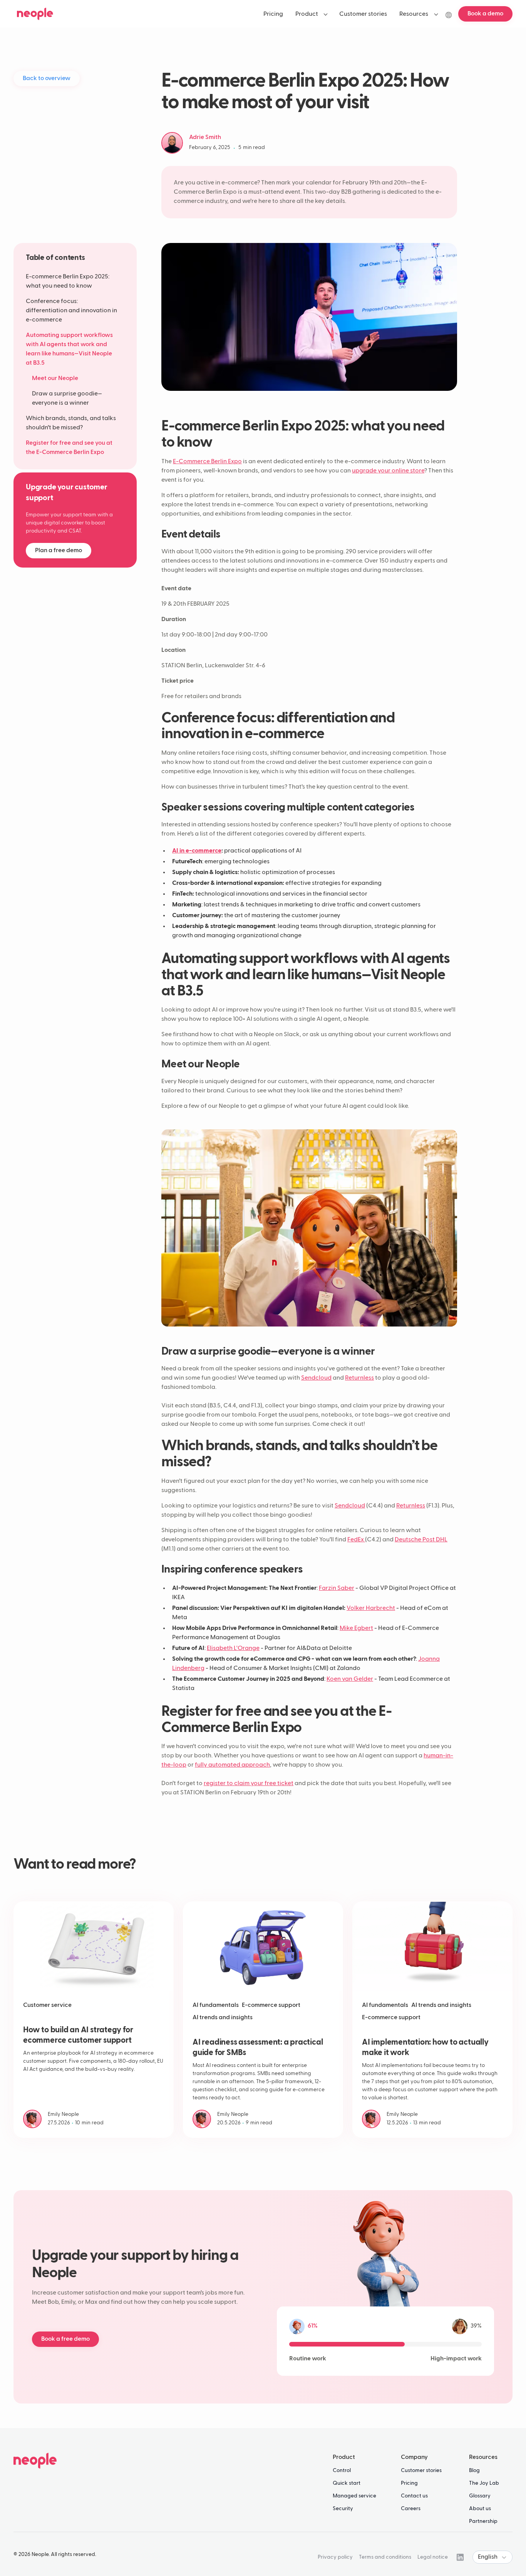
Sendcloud (316, 1378)
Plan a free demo (59, 551)
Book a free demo (65, 2339)
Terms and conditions (385, 2557)
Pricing (409, 2483)
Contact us (414, 2496)
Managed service (354, 2496)
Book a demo (485, 14)
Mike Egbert (356, 1628)
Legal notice (433, 2557)
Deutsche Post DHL (421, 1540)
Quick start (347, 2483)
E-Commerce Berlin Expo (207, 462)
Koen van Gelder (350, 1679)
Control (342, 2470)
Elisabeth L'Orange (233, 1648)
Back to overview (47, 79)
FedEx (356, 1540)
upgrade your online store (388, 471)
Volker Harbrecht (371, 1608)
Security (343, 2509)
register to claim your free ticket (249, 1784)
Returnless (359, 1378)
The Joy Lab (484, 2483)
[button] (311, 14)
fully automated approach (232, 1765)
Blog (474, 2470)
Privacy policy (335, 2557)
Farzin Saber (337, 1588)
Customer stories (421, 2470)
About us (480, 2509)
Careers (411, 2509)
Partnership (483, 2521)
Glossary (480, 2496)
